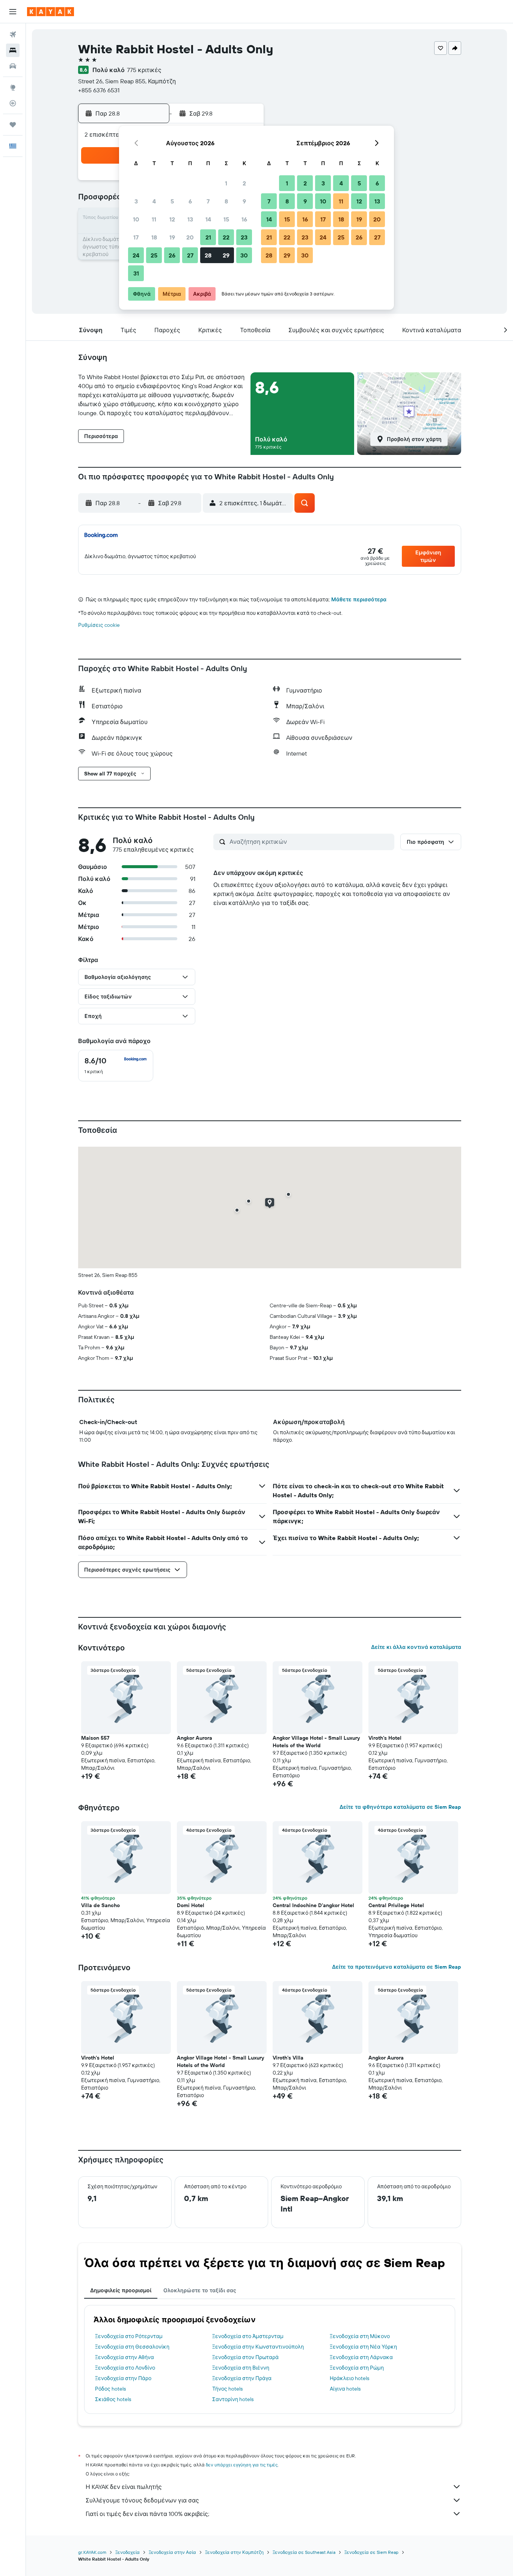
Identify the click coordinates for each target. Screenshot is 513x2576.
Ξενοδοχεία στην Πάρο (123, 2378)
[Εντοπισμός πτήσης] (13, 103)
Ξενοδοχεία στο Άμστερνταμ (248, 2336)
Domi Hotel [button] (191, 1905)
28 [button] (208, 255)
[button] (13, 12)
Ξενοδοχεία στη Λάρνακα (361, 2357)
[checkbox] (116, 1066)
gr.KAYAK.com (92, 2552)
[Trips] (13, 125)
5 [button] (172, 201)
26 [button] (172, 255)
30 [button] (244, 255)
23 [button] (244, 237)
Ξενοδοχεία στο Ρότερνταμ (129, 2336)
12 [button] (172, 219)
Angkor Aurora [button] (195, 1738)
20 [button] (190, 237)
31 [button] (136, 273)
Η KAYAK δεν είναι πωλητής (124, 2487)
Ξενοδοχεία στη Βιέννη (241, 2368)
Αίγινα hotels (345, 2389)
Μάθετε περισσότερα (359, 599)
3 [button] (136, 201)
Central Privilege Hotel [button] (396, 1905)
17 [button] (136, 237)
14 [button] (208, 219)
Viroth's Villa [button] (288, 2058)
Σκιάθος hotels (113, 2399)
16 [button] (244, 219)
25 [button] (154, 255)
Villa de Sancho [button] (100, 1905)
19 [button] (172, 237)
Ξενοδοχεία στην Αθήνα (124, 2357)
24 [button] (136, 255)
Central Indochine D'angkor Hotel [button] (313, 1905)
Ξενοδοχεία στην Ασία (172, 2552)
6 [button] (190, 201)
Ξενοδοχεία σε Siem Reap (371, 2552)
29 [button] (226, 255)
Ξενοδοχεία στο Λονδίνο (125, 2368)
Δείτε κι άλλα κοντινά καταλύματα (416, 1647)
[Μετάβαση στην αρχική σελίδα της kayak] (51, 12)
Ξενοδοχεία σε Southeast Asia (304, 2552)
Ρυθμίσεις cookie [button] (99, 625)
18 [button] (154, 237)
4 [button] (154, 201)
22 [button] (226, 237)
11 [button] (154, 219)
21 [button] (208, 237)
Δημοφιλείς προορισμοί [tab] (121, 2290)
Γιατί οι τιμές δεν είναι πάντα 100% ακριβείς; (147, 2514)
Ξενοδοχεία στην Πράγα (242, 2378)
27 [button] (190, 255)
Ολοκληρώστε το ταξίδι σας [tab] (200, 2290)
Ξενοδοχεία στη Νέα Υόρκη (363, 2347)
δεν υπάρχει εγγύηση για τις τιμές (242, 2465)
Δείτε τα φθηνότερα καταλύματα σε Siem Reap (400, 1807)
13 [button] (190, 219)
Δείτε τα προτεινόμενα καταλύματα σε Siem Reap (397, 1967)
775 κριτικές (144, 70)
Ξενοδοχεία (127, 2552)
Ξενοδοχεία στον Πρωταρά (245, 2357)
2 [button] (244, 183)
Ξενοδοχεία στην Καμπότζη (234, 2552)
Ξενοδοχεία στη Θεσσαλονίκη (132, 2347)
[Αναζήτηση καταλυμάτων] (13, 50)
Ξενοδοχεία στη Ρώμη (357, 2368)
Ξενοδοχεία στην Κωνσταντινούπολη (258, 2347)
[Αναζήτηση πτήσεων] (13, 35)
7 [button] (208, 201)
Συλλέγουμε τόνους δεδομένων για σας (142, 2500)
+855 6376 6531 (99, 90)
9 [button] (244, 201)
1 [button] (226, 183)
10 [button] (136, 219)
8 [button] (226, 201)
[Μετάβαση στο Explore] (13, 87)
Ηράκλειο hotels (349, 2378)
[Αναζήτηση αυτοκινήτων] (13, 66)
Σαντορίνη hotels (233, 2399)
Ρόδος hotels (110, 2389)
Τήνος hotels (227, 2389)
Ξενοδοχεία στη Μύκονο (360, 2336)
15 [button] (226, 219)
